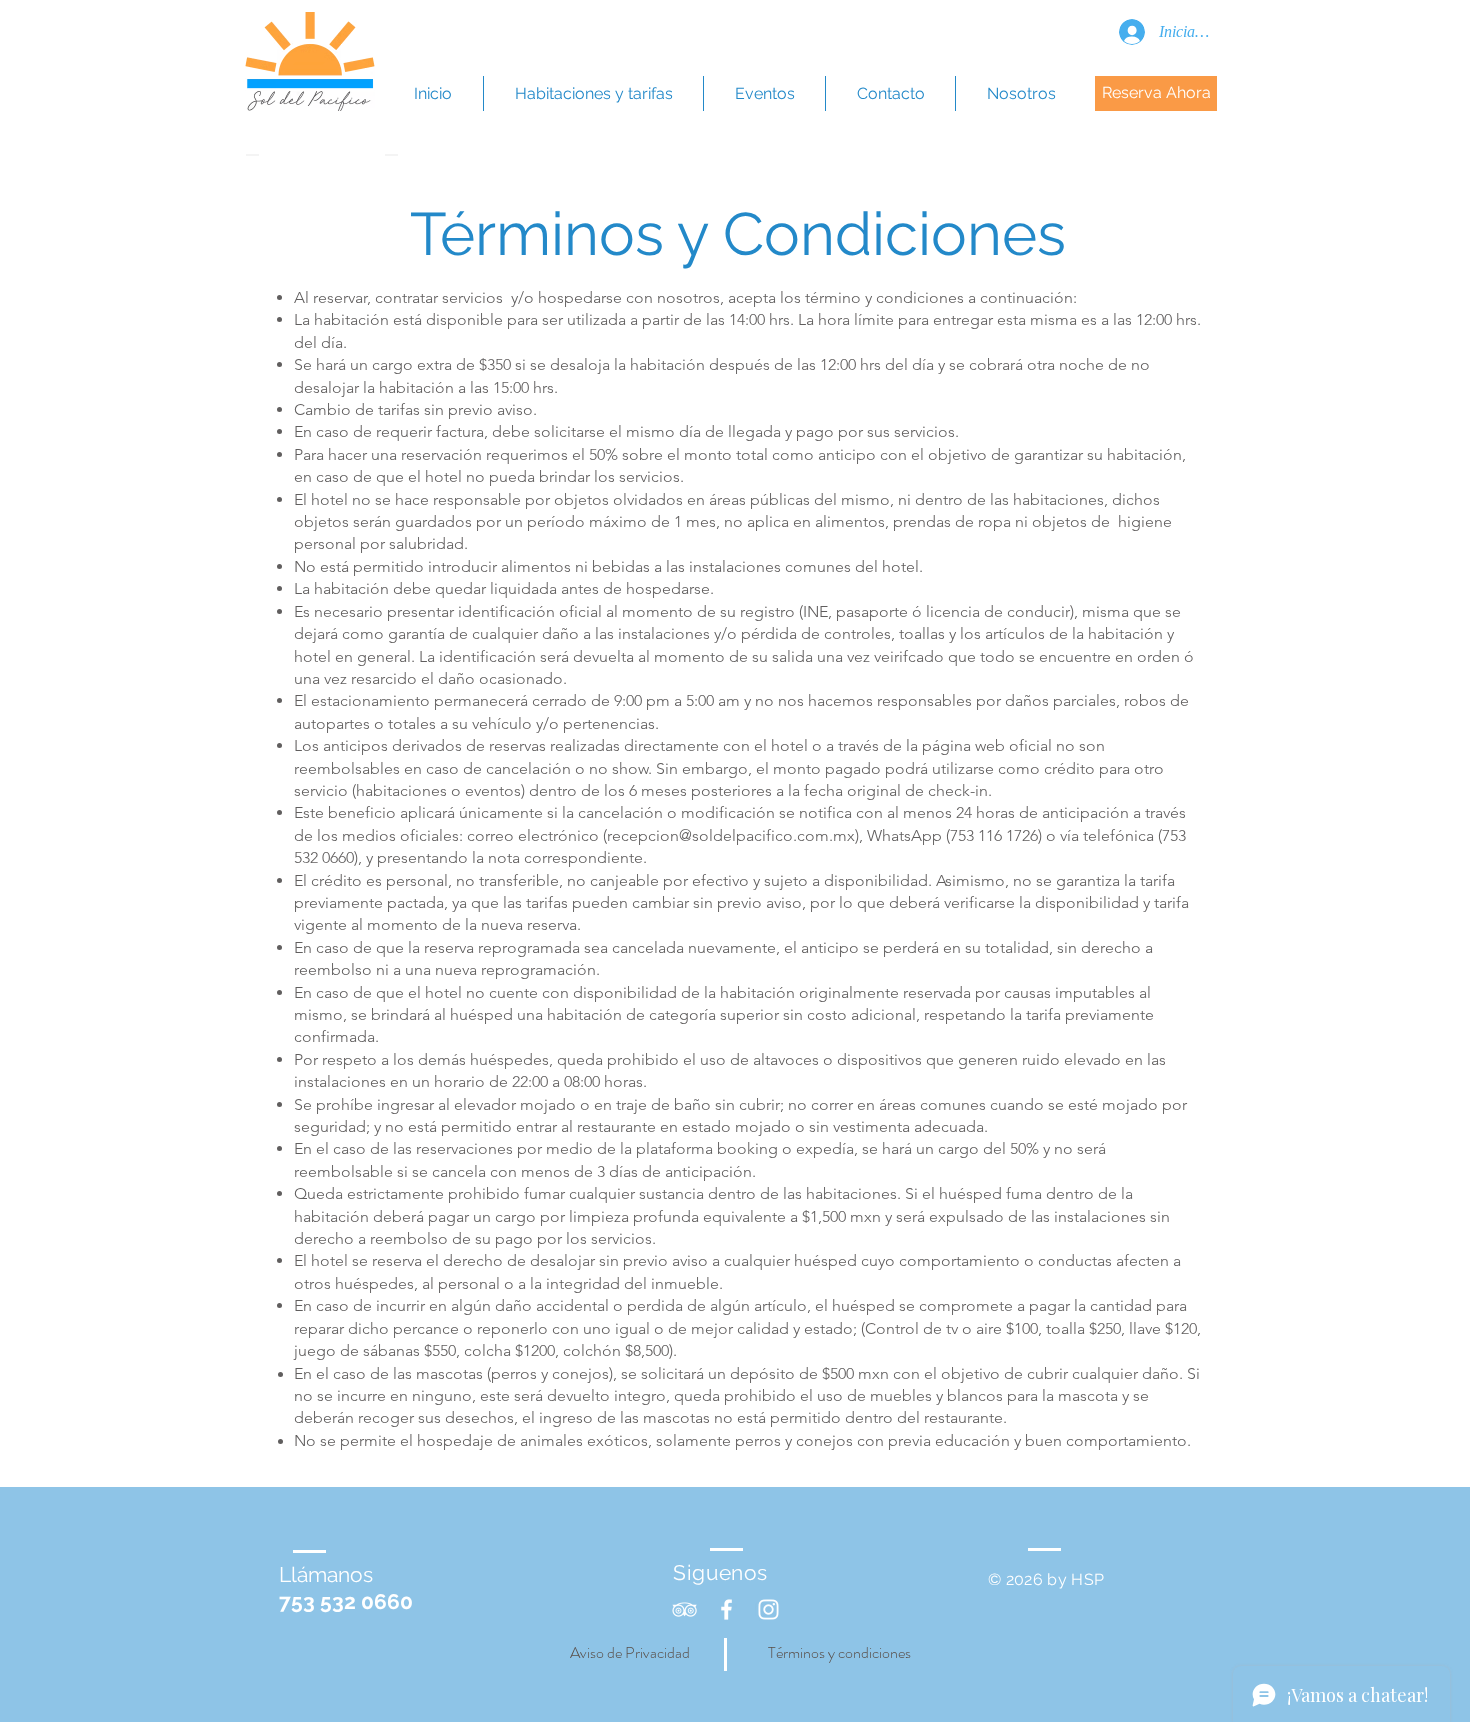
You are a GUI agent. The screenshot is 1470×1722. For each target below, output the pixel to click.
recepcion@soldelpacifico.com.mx (731, 835)
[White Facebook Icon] (726, 1609)
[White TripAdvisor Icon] (684, 1609)
